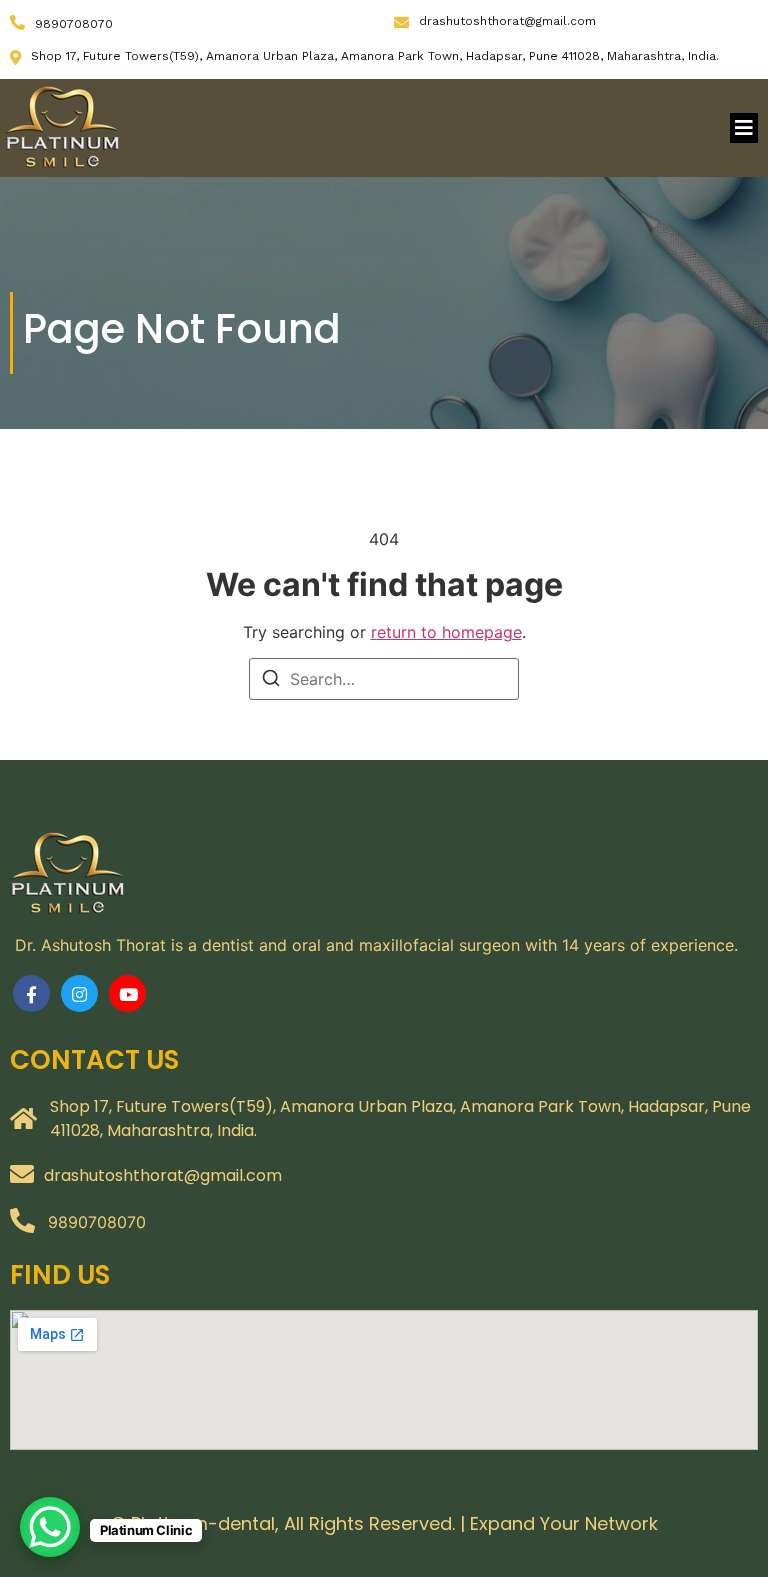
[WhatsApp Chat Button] (50, 1527)
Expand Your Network (564, 1523)
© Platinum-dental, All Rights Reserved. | (290, 1523)
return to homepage (446, 632)
